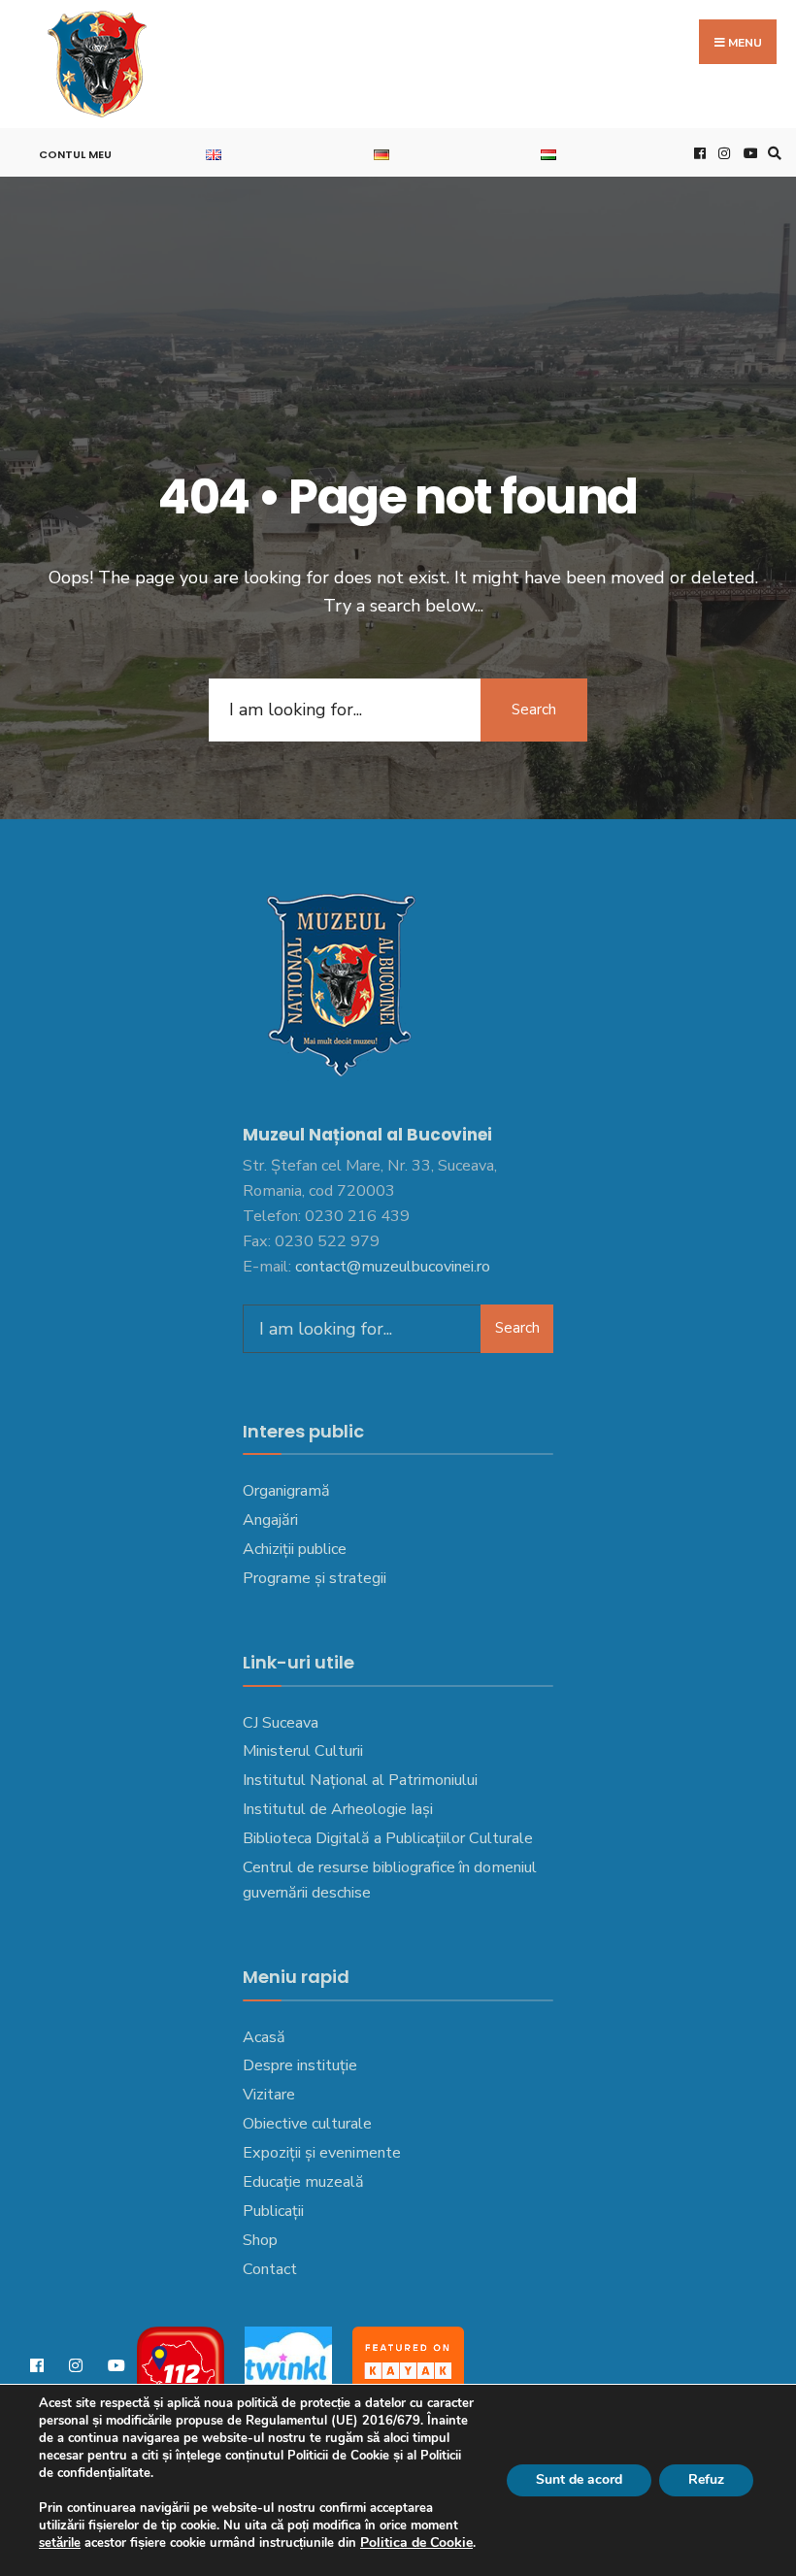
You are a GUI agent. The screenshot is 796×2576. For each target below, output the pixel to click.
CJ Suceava (281, 1723)
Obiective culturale (307, 2124)
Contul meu (75, 154)
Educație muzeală (303, 2182)
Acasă (264, 2037)
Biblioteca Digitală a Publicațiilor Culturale (388, 1838)
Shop (260, 2240)
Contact (270, 2269)
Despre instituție (300, 2065)
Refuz (706, 2479)
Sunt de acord (579, 2479)
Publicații (273, 2211)
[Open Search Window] (772, 153)
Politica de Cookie (416, 2543)
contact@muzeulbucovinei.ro (393, 1267)
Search (534, 710)
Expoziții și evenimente (322, 2153)
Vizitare (269, 2095)
